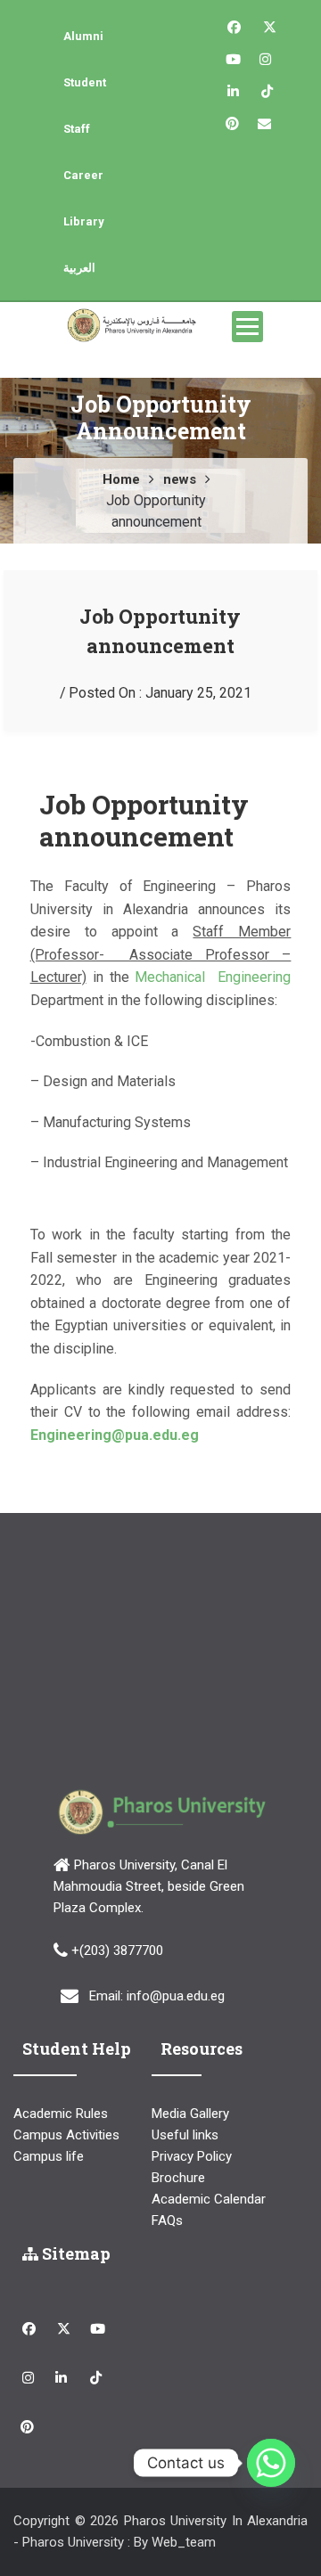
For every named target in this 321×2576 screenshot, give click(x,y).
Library (84, 221)
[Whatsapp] (271, 2463)
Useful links (185, 2135)
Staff (77, 129)
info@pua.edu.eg (176, 1996)
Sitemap (74, 2253)
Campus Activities (66, 2135)
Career (83, 175)
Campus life (49, 2156)
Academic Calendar (209, 2199)
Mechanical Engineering (213, 977)
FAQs (167, 2220)
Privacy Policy (192, 2156)
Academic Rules (61, 2114)
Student (85, 82)
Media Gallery (190, 2114)
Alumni (83, 36)
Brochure (178, 2178)
